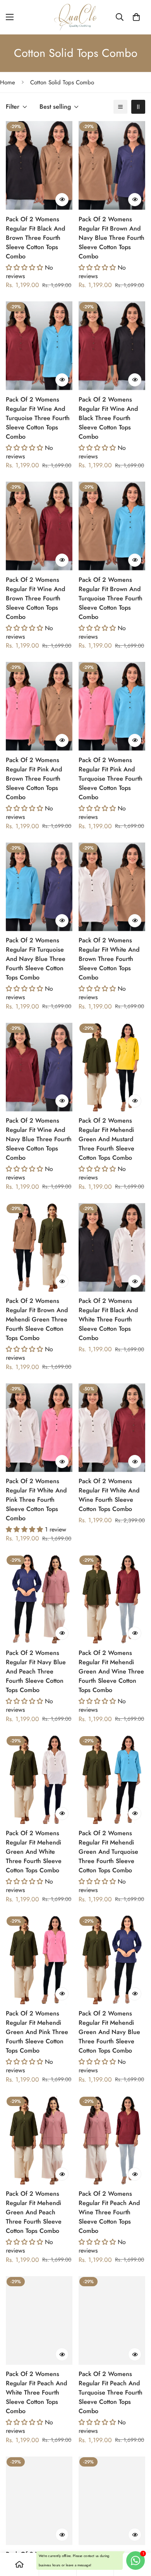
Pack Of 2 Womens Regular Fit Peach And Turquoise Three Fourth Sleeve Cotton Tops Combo (111, 2392)
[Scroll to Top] (137, 2535)
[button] (136, 17)
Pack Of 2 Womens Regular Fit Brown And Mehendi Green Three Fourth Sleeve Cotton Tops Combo (37, 1319)
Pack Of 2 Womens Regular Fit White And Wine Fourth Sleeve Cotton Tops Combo (109, 1495)
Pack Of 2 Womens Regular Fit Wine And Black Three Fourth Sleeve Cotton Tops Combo (108, 418)
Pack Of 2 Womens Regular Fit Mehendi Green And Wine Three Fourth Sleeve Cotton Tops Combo (111, 1671)
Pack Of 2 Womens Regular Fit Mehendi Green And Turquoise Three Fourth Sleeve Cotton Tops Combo (108, 1852)
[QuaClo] (75, 17)
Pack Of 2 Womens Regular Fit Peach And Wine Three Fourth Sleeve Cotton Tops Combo (109, 2212)
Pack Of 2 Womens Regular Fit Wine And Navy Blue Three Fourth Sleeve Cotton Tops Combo (39, 1139)
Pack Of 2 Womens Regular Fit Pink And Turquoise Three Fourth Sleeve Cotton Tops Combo (111, 779)
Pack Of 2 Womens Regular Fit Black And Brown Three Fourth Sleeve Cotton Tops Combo (35, 238)
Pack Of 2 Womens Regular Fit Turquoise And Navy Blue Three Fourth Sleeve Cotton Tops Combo (36, 959)
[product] (19, 2564)
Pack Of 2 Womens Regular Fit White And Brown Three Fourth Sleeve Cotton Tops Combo (109, 959)
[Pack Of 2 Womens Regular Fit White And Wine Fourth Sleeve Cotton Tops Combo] (112, 1428)
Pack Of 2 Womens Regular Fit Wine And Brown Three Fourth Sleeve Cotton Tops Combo (35, 598)
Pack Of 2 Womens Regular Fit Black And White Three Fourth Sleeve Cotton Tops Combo (108, 1319)
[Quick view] (62, 200)
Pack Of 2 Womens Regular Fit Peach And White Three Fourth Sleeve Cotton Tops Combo (36, 2392)
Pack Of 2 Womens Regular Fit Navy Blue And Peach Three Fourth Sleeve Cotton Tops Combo (36, 1671)
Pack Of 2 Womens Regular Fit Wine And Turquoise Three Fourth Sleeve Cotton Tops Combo (38, 418)
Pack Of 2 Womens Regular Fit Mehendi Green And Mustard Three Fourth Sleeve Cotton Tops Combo (106, 1139)
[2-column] (138, 107)
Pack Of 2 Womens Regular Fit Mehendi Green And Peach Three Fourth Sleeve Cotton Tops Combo (34, 2212)
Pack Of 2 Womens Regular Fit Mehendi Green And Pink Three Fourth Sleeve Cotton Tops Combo (37, 2032)
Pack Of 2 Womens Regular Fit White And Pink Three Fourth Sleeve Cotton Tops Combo (36, 1500)
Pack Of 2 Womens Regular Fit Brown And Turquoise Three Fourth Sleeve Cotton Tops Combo (111, 598)
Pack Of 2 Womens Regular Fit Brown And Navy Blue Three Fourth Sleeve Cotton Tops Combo (112, 238)
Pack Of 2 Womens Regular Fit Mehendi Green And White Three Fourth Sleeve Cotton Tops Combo (34, 1852)
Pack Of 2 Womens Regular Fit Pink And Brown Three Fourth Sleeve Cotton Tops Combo (34, 779)
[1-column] (120, 107)
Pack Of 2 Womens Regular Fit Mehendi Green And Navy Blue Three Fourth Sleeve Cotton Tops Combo (109, 2032)
